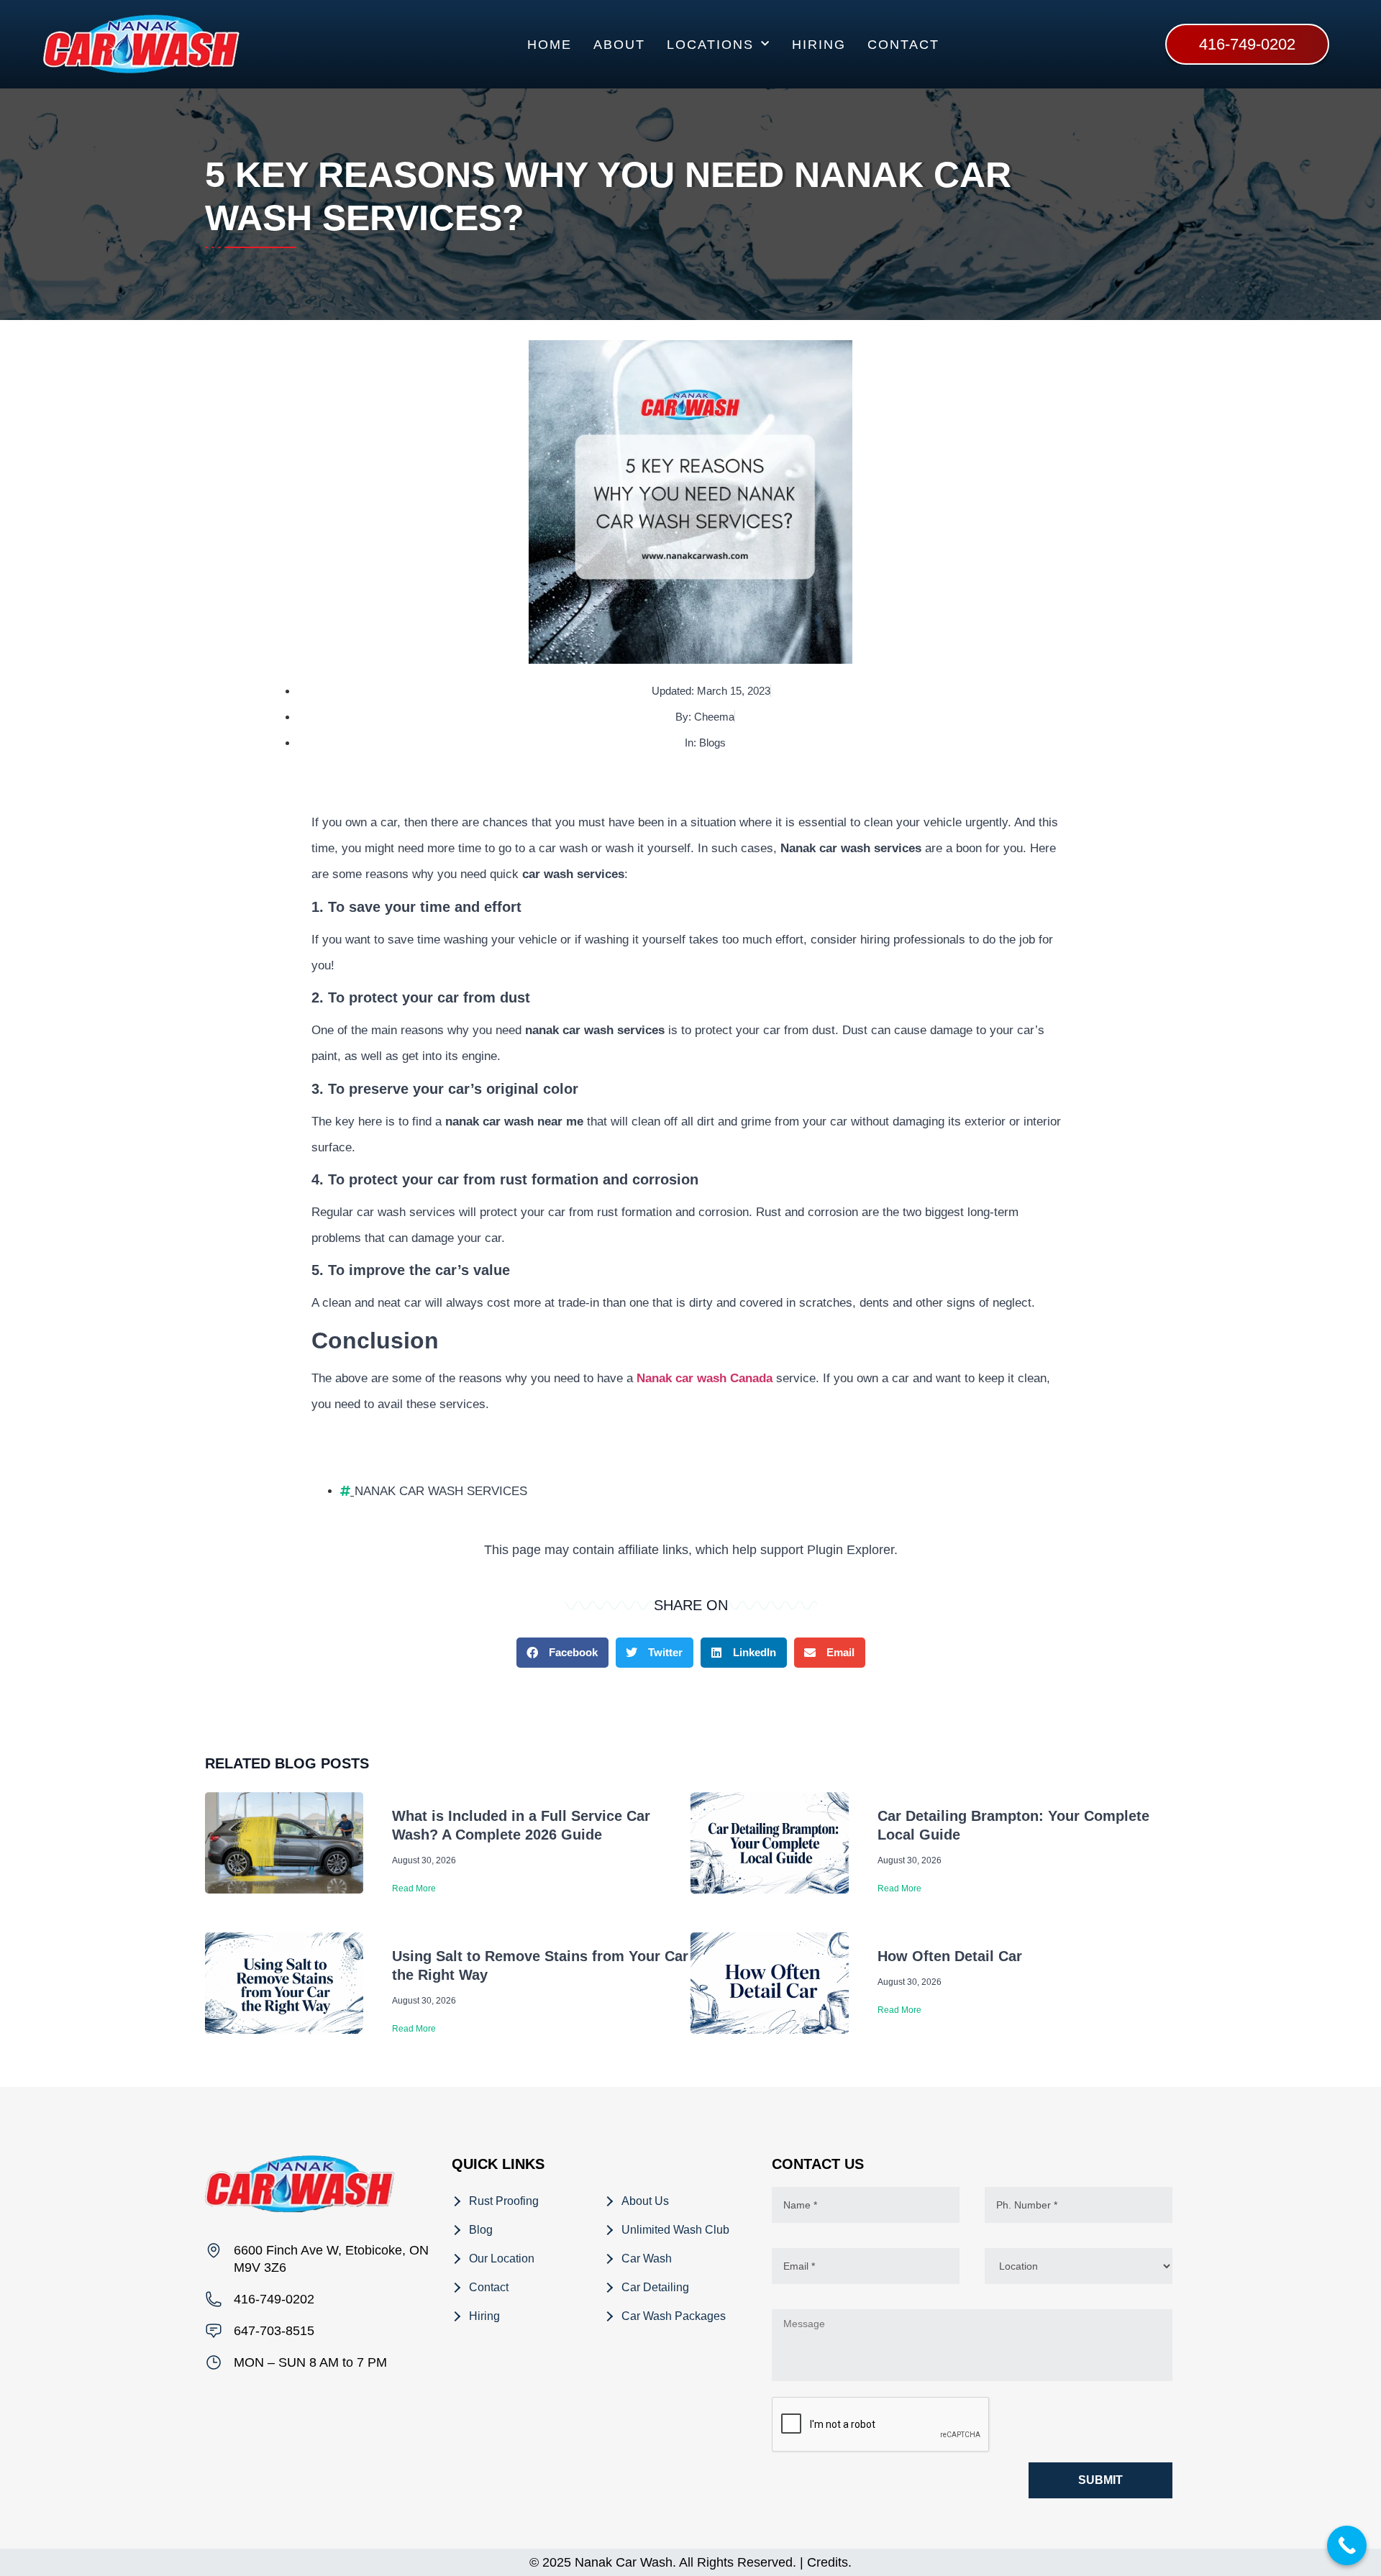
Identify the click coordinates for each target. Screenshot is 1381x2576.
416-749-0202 (274, 2299)
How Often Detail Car (950, 1956)
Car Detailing (655, 2287)
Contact (903, 45)
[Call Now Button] (1347, 2545)
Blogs (712, 743)
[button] (562, 1653)
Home (550, 45)
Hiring (819, 45)
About (619, 45)
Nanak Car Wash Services (441, 1491)
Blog (481, 2230)
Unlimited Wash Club (675, 2230)
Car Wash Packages (674, 2316)
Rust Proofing (504, 2201)
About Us (645, 2201)
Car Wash (647, 2258)
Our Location (502, 2258)
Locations (710, 45)
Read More (414, 1888)
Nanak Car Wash (624, 2562)
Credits (828, 2562)
